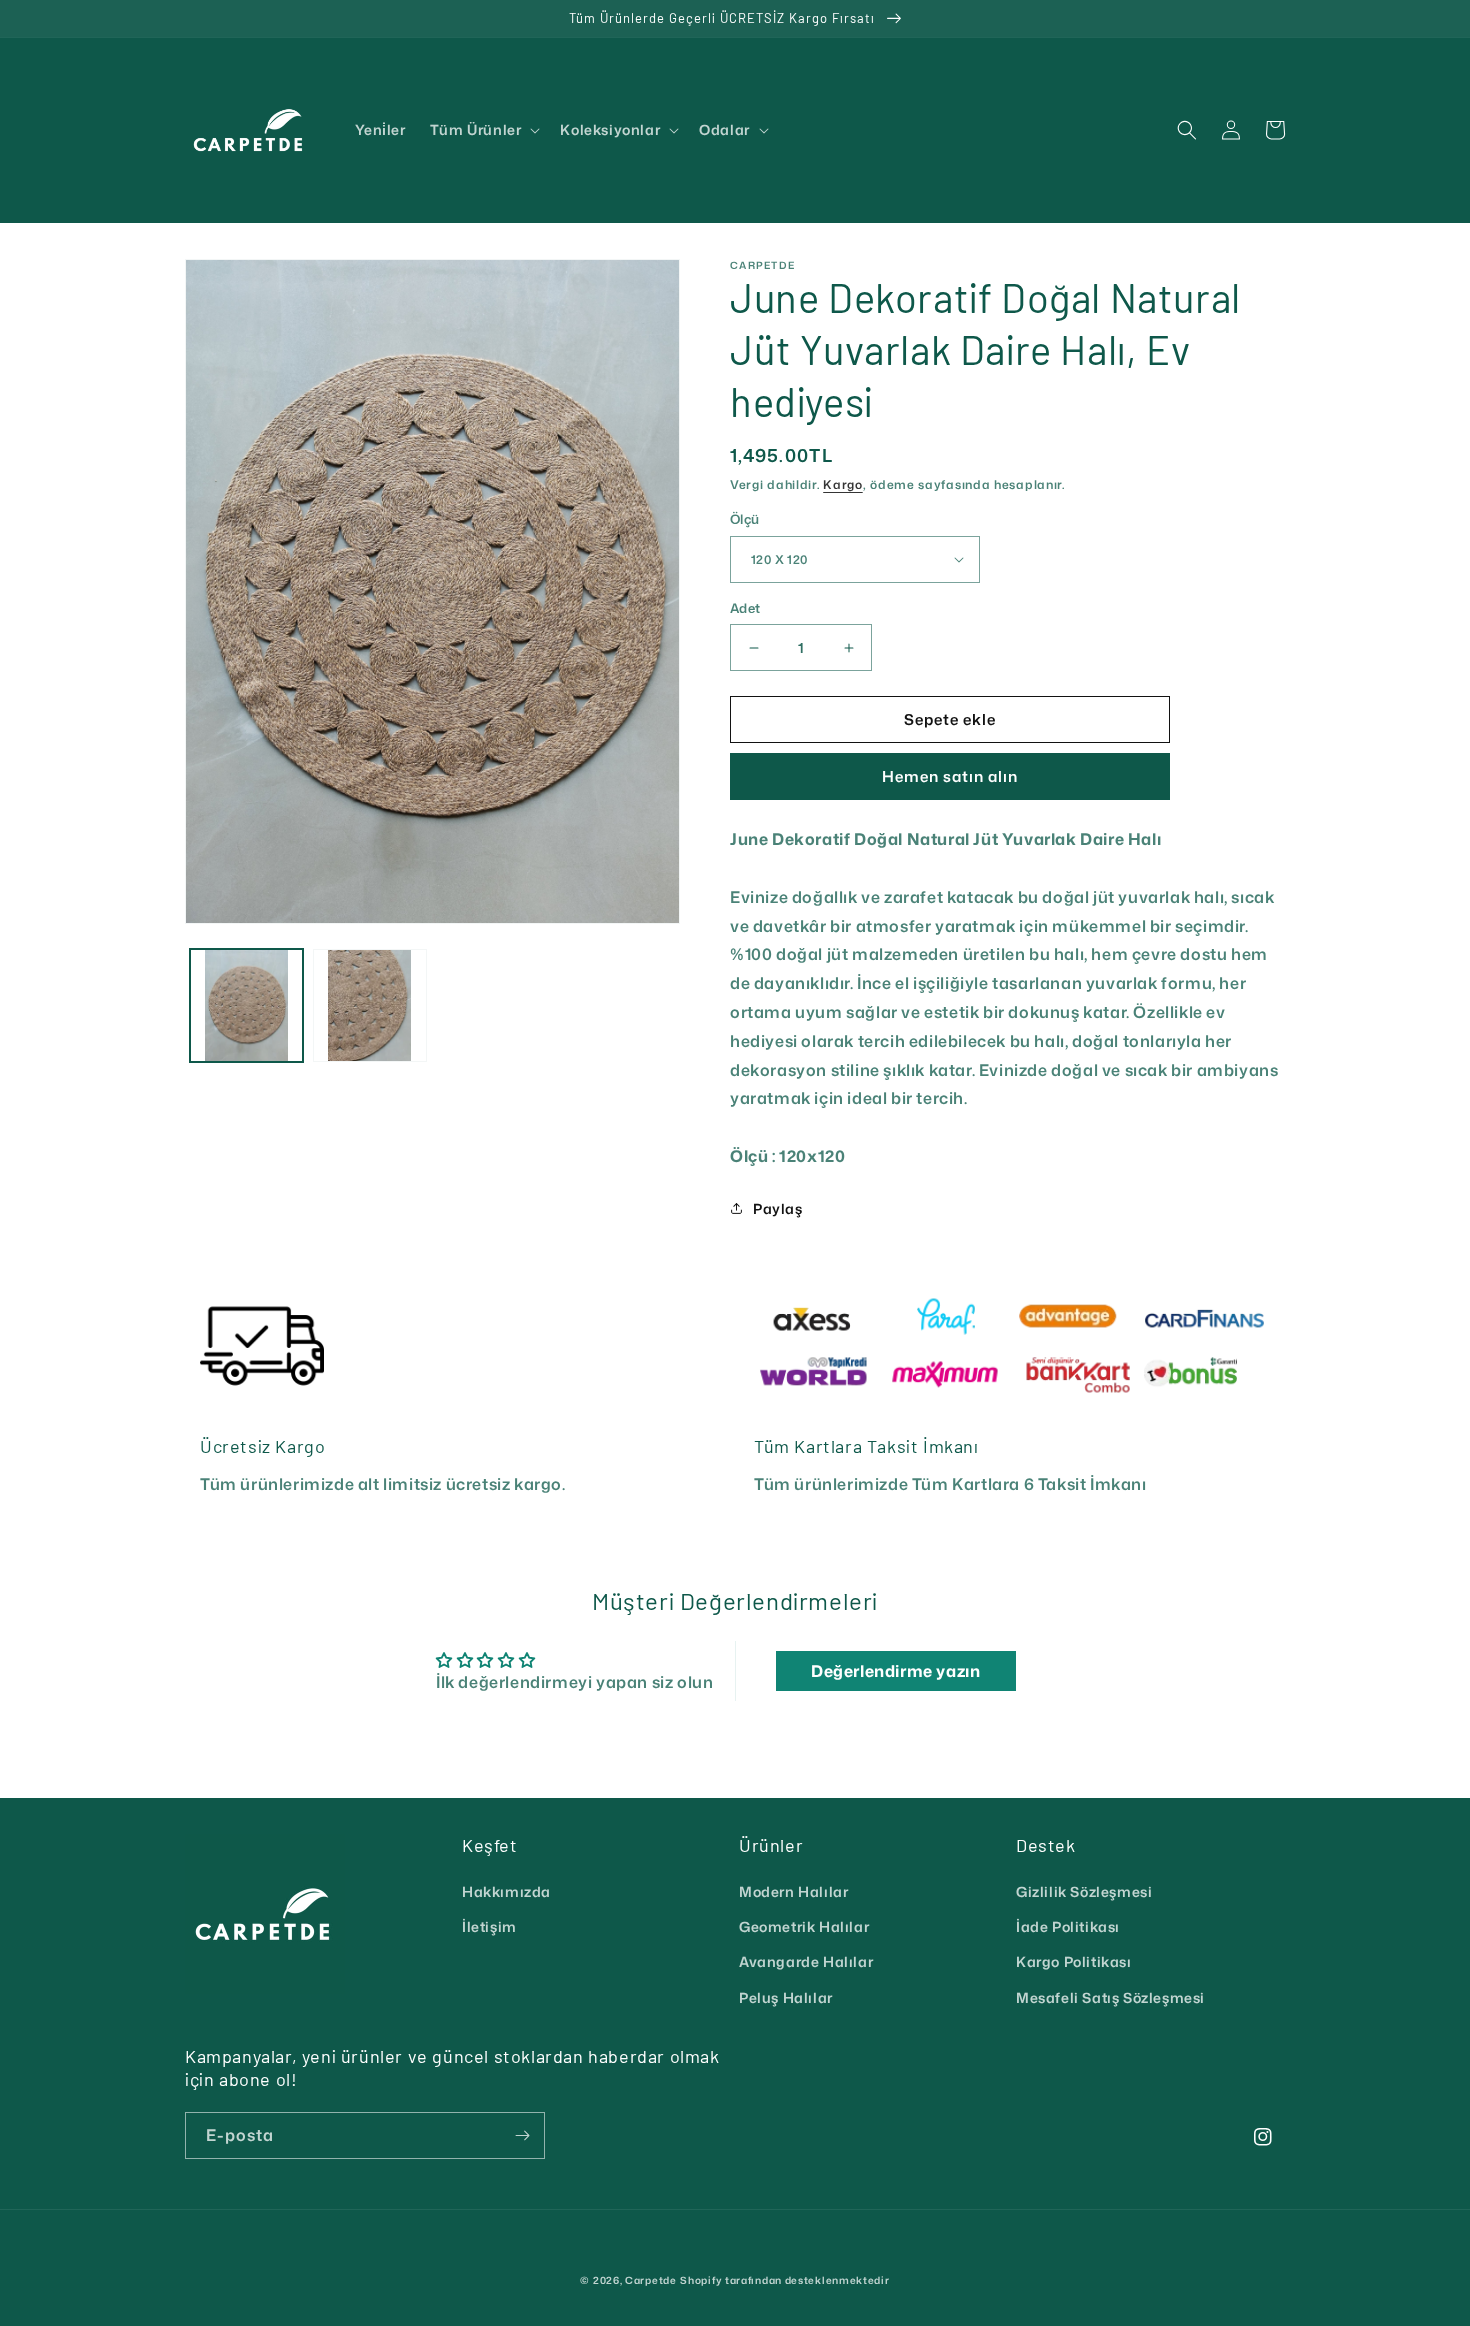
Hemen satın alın (950, 776)
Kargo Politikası (1074, 1961)
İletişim (489, 1926)
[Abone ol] (522, 2135)
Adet (745, 608)
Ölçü (745, 519)
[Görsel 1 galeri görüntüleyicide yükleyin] (246, 1005)
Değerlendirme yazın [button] (895, 1671)
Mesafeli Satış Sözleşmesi (1110, 1997)
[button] (483, 130)
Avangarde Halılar (806, 1961)
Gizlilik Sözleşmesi (1084, 1891)
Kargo (843, 484)
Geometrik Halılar (804, 1926)
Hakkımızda (506, 1891)
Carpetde (651, 2280)
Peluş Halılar (786, 1997)
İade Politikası (1068, 1926)
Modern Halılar (793, 1891)
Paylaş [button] (778, 1208)
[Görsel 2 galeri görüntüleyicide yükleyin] (369, 1005)
